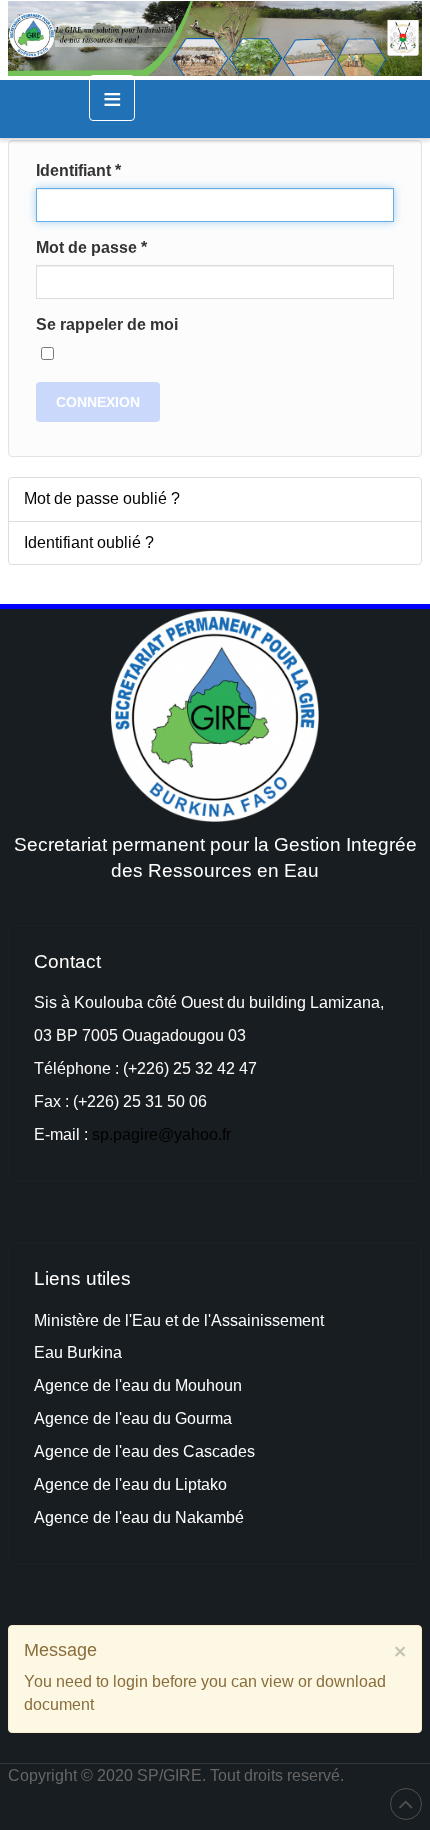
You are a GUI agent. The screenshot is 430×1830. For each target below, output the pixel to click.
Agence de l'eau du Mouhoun (138, 1385)
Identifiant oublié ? (89, 542)
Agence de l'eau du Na (115, 1517)
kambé (220, 1517)
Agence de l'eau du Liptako (130, 1484)
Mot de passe (91, 247)
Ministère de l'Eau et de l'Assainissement (179, 1320)
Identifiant (78, 170)
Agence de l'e (82, 1418)
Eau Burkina (78, 1352)
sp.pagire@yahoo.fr (161, 1134)
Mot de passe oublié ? (102, 498)
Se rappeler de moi (107, 324)
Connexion (98, 402)
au (142, 1418)
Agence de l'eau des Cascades (144, 1451)
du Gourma (192, 1418)
